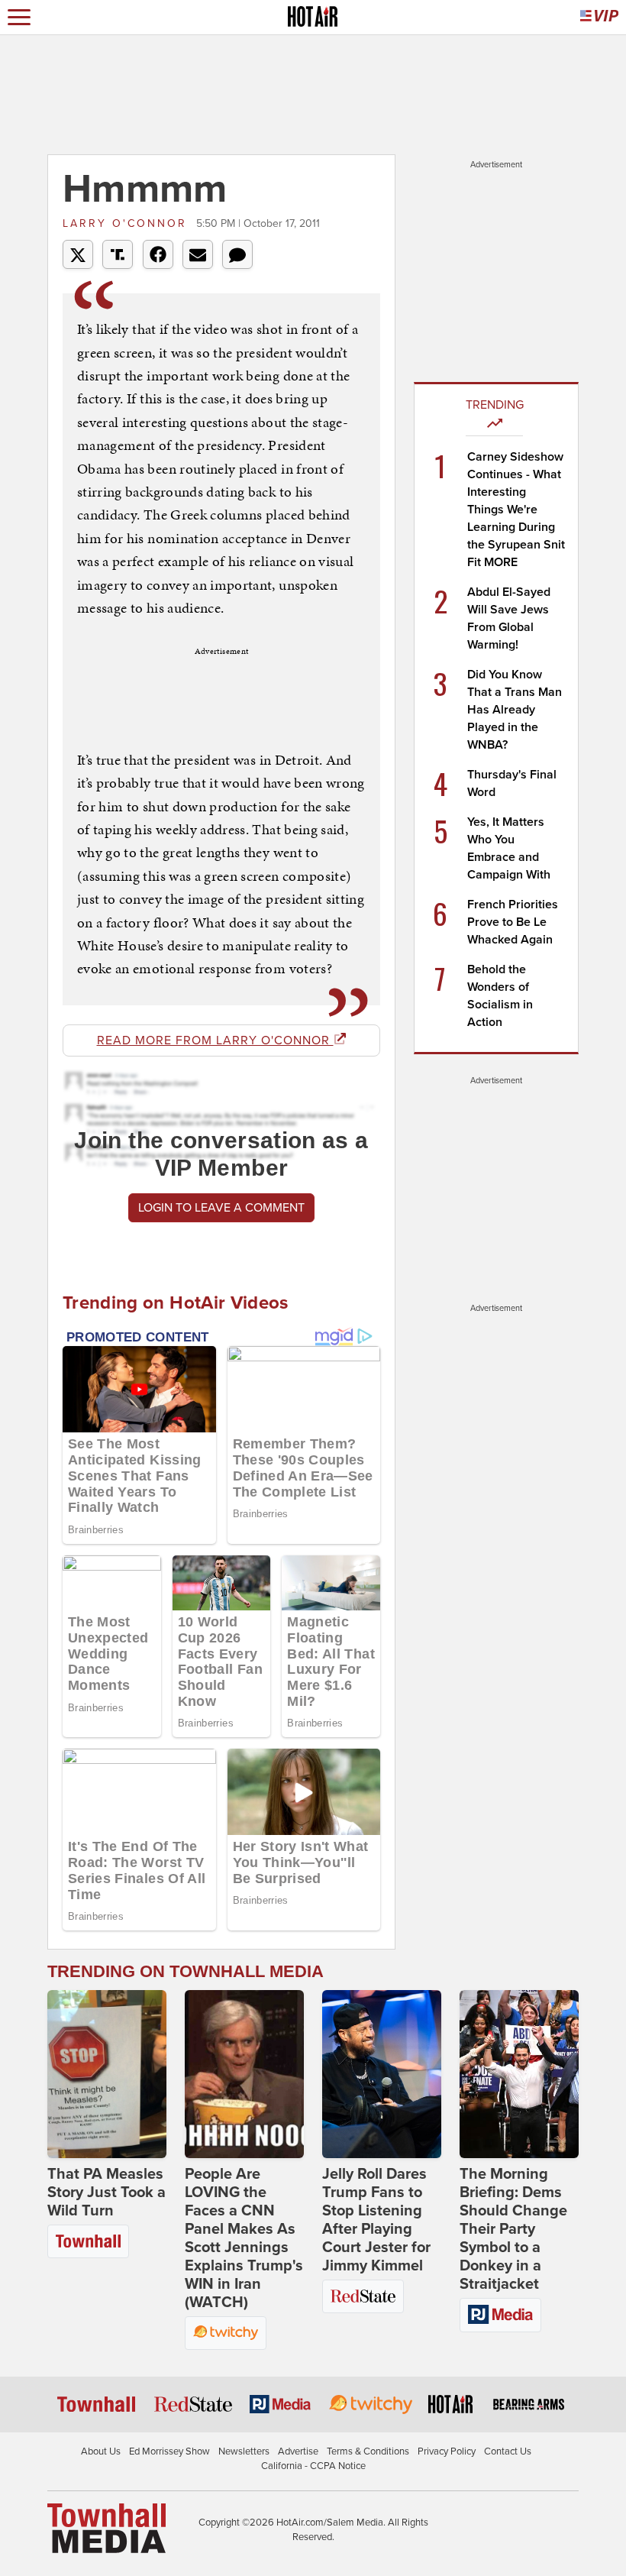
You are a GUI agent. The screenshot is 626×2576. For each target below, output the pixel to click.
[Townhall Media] (106, 2527)
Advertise (298, 2451)
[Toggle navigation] (19, 17)
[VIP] (599, 17)
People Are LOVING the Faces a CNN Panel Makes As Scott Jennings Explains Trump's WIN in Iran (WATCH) (244, 2238)
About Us (101, 2451)
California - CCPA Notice (313, 2466)
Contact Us (508, 2451)
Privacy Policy (447, 2451)
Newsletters (244, 2451)
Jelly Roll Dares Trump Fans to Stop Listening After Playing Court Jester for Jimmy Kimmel (376, 2220)
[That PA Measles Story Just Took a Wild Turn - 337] (107, 2074)
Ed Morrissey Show (169, 2451)
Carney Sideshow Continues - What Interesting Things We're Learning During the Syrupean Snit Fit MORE (516, 510)
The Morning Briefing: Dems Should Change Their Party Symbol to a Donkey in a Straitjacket (513, 2229)
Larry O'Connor (127, 223)
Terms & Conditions (368, 2451)
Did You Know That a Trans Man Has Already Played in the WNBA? (515, 710)
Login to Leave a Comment (221, 1208)
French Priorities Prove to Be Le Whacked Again (513, 922)
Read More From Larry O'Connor (215, 1040)
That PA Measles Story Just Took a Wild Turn (106, 2193)
